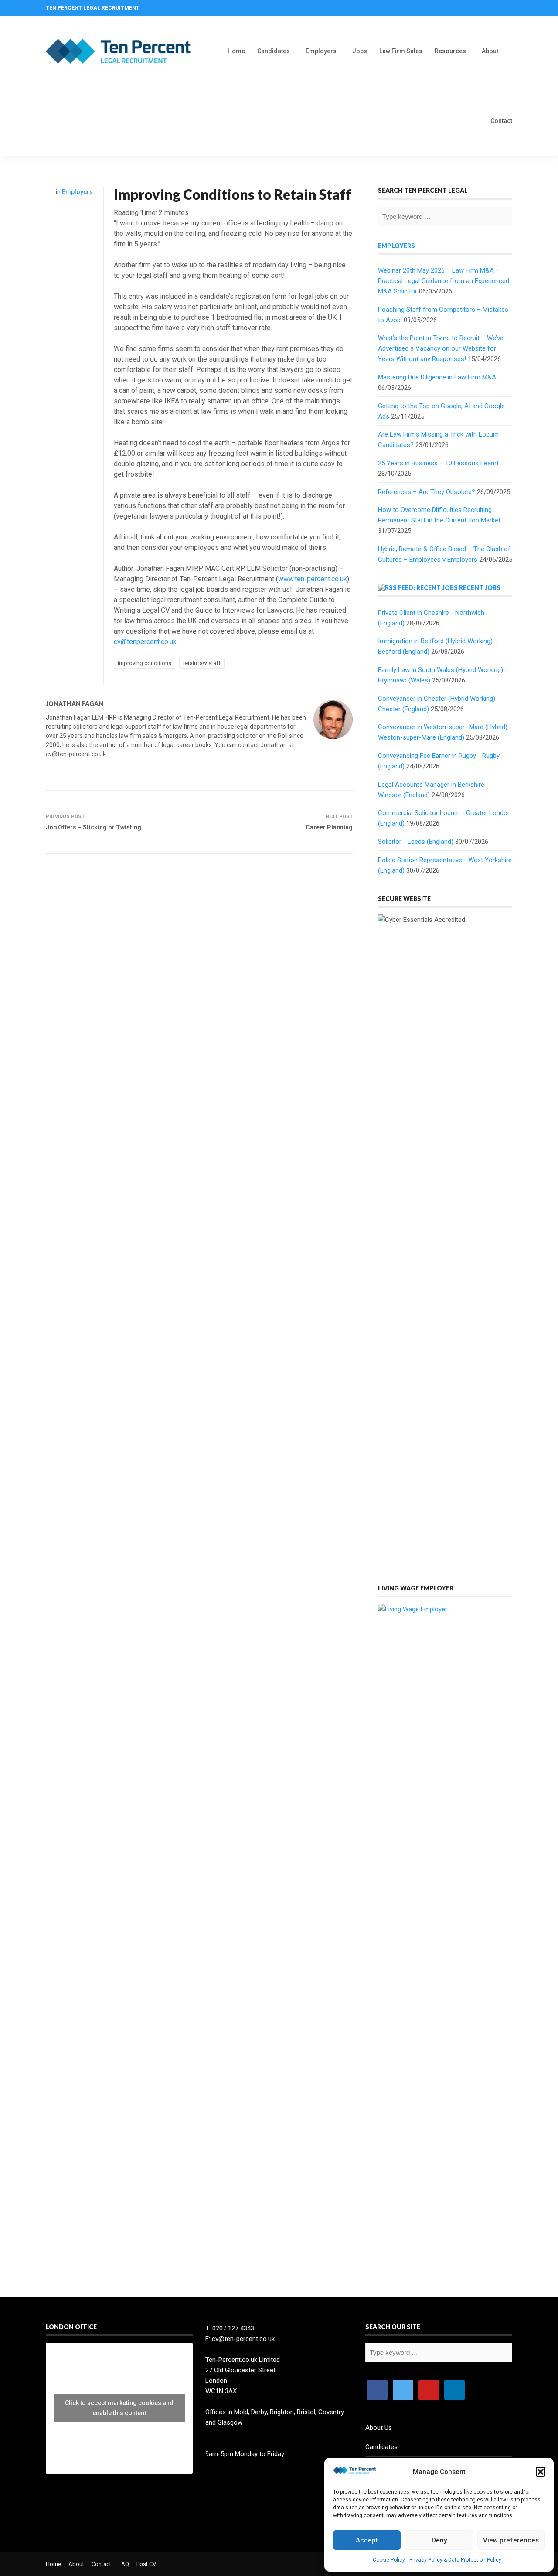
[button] (541, 2472)
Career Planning (329, 827)
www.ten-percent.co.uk (313, 579)
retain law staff (202, 663)
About (490, 51)
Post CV (146, 2564)
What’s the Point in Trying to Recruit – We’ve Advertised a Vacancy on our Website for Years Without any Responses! (441, 348)
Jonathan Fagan (75, 704)
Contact (501, 121)
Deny (439, 2540)
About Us (379, 2428)
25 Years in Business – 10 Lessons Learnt (438, 463)
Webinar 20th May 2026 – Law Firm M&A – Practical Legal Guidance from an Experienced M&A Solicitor (444, 281)
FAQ (124, 2564)
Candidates (274, 51)
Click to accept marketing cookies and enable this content (119, 2408)
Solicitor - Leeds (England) (416, 842)
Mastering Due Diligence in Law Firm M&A (437, 377)
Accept (367, 2540)
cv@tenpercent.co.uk (145, 642)
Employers (321, 51)
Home (236, 51)
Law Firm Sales (401, 51)
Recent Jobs (480, 588)
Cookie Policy (389, 2560)
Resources (450, 51)
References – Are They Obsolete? (427, 492)
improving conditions (145, 663)
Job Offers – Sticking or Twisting (94, 827)
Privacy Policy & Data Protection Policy (455, 2560)
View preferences (511, 2540)
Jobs (360, 51)
